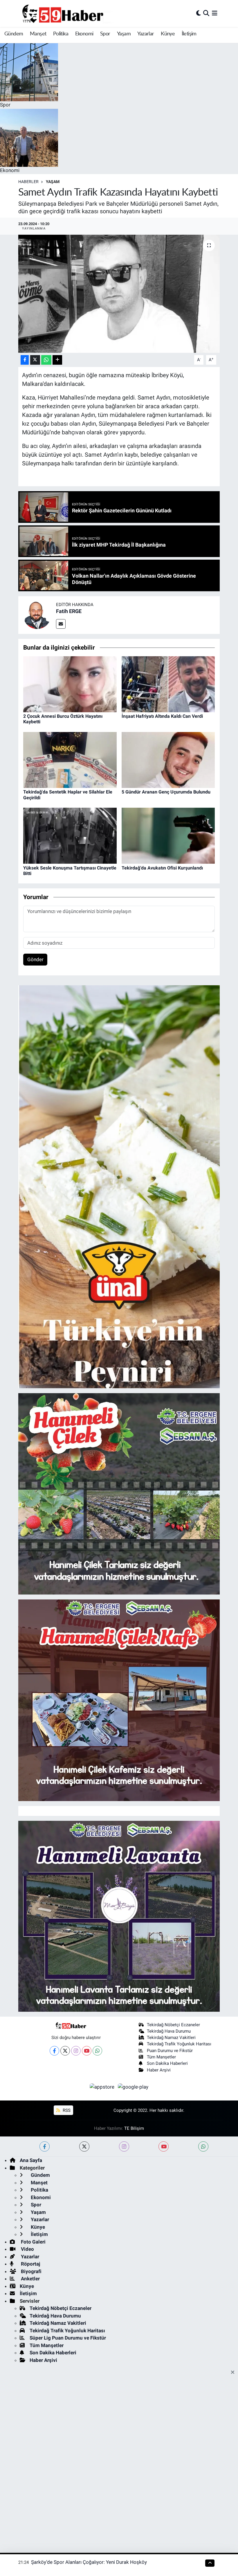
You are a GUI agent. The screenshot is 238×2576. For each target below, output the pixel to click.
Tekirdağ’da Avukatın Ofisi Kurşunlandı (162, 868)
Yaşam (124, 34)
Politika (61, 34)
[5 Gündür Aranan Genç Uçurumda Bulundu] (168, 760)
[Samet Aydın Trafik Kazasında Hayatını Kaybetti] (119, 294)
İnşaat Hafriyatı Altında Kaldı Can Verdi (162, 716)
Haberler (28, 182)
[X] (65, 2051)
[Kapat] (234, 2373)
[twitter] (84, 2146)
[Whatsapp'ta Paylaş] (46, 360)
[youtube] (164, 2146)
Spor (105, 34)
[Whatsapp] (97, 2051)
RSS (66, 2110)
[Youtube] (87, 2051)
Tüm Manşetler (161, 2057)
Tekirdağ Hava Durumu (169, 2031)
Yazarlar (146, 34)
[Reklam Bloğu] (119, 1186)
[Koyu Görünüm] (199, 13)
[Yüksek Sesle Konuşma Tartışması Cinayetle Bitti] (70, 835)
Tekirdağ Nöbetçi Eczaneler (173, 2025)
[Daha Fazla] (57, 360)
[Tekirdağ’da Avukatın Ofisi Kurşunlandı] (168, 835)
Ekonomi (84, 34)
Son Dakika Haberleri (167, 2063)
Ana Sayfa (31, 2160)
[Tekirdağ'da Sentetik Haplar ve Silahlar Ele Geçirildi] (70, 760)
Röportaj (30, 2264)
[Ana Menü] (215, 13)
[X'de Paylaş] (35, 360)
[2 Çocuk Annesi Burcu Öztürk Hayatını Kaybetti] (70, 684)
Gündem (14, 34)
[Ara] (206, 13)
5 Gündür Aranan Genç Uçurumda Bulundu (166, 792)
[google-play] (133, 2087)
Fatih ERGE (69, 611)
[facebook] (45, 2146)
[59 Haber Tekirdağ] (76, 13)
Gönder (35, 959)
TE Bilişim (134, 2128)
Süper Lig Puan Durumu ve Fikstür (68, 2338)
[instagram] (124, 2146)
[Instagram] (76, 2051)
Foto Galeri (33, 2242)
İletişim (189, 34)
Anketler (30, 2279)
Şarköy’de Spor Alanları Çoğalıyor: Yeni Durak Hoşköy (89, 2562)
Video (27, 2249)
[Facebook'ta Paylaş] (25, 360)
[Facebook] (54, 2051)
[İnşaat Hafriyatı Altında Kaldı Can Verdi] (168, 684)
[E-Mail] (61, 624)
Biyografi (31, 2271)
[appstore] (103, 2087)
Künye (168, 34)
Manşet (38, 34)
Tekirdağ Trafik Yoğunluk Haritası (179, 2044)
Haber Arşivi (159, 2070)
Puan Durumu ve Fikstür (170, 2051)
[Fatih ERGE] (37, 615)
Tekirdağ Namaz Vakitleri (171, 2038)
